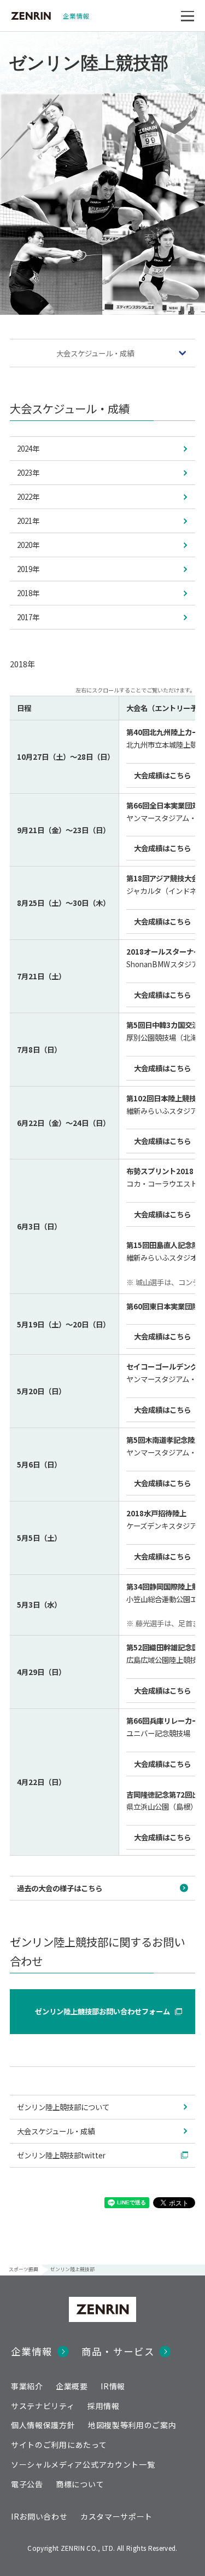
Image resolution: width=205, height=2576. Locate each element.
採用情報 (104, 2406)
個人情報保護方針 (43, 2425)
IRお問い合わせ (39, 2516)
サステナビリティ (43, 2406)
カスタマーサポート (116, 2516)
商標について (80, 2484)
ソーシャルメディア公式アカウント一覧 (83, 2464)
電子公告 (27, 2484)
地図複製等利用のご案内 (132, 2425)
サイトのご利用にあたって (59, 2445)
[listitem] (103, 449)
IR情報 (113, 2386)
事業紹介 (27, 2386)
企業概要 (72, 2386)
